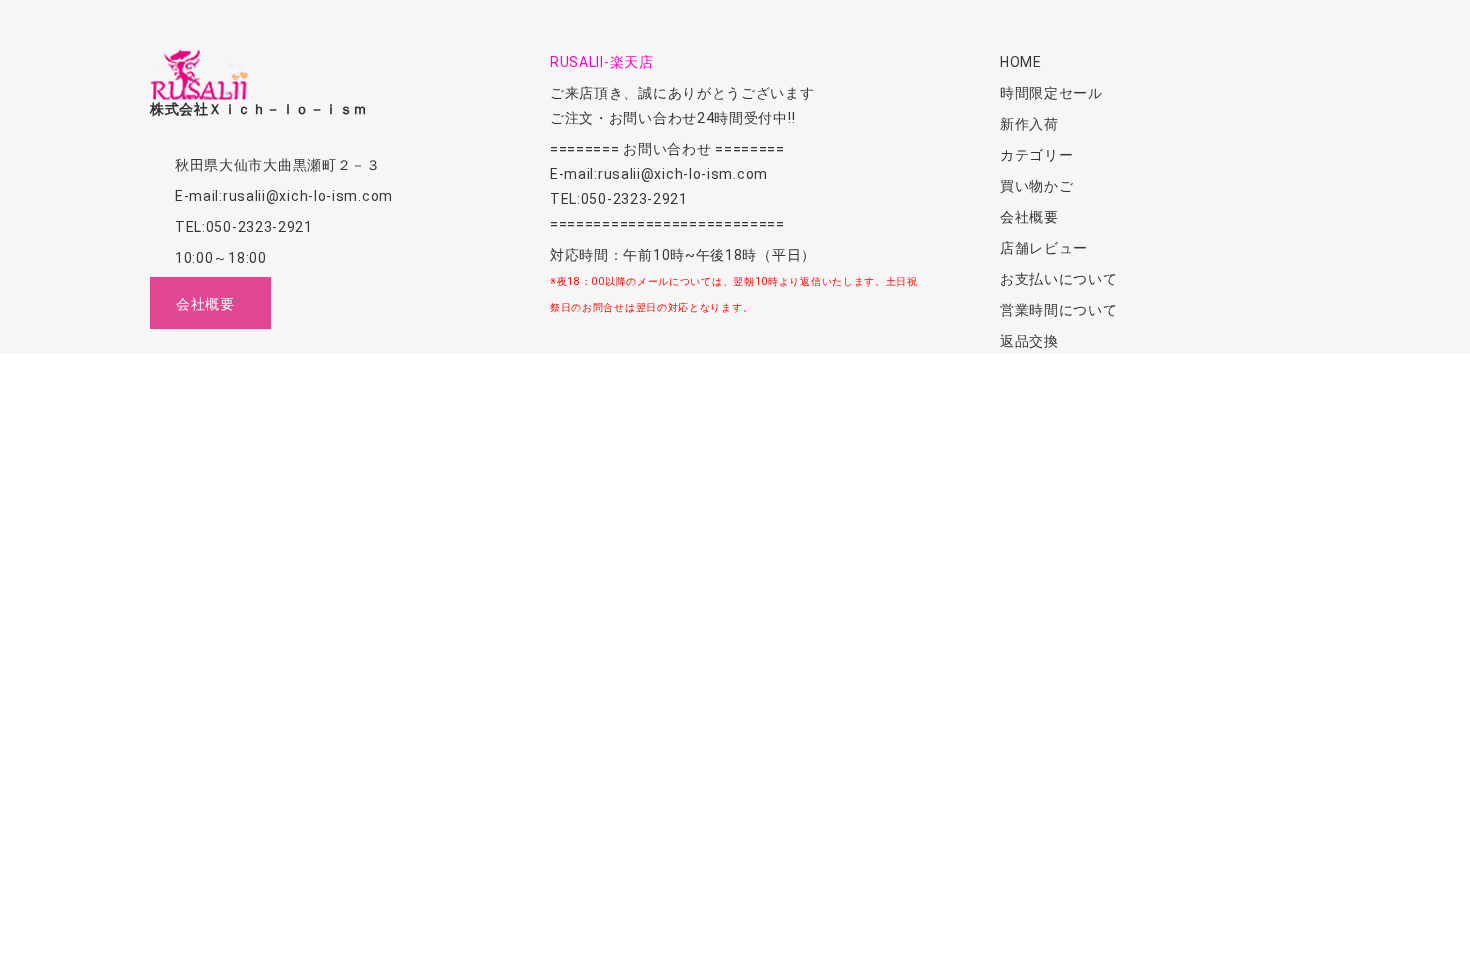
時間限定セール (1051, 93)
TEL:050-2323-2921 (244, 227)
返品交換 (1029, 341)
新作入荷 (1029, 124)
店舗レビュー (1044, 248)
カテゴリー (1037, 155)
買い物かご (1037, 186)
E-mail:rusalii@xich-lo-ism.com (284, 196)
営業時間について (1059, 310)
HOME (1021, 62)
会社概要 (1029, 217)
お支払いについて (1059, 279)
